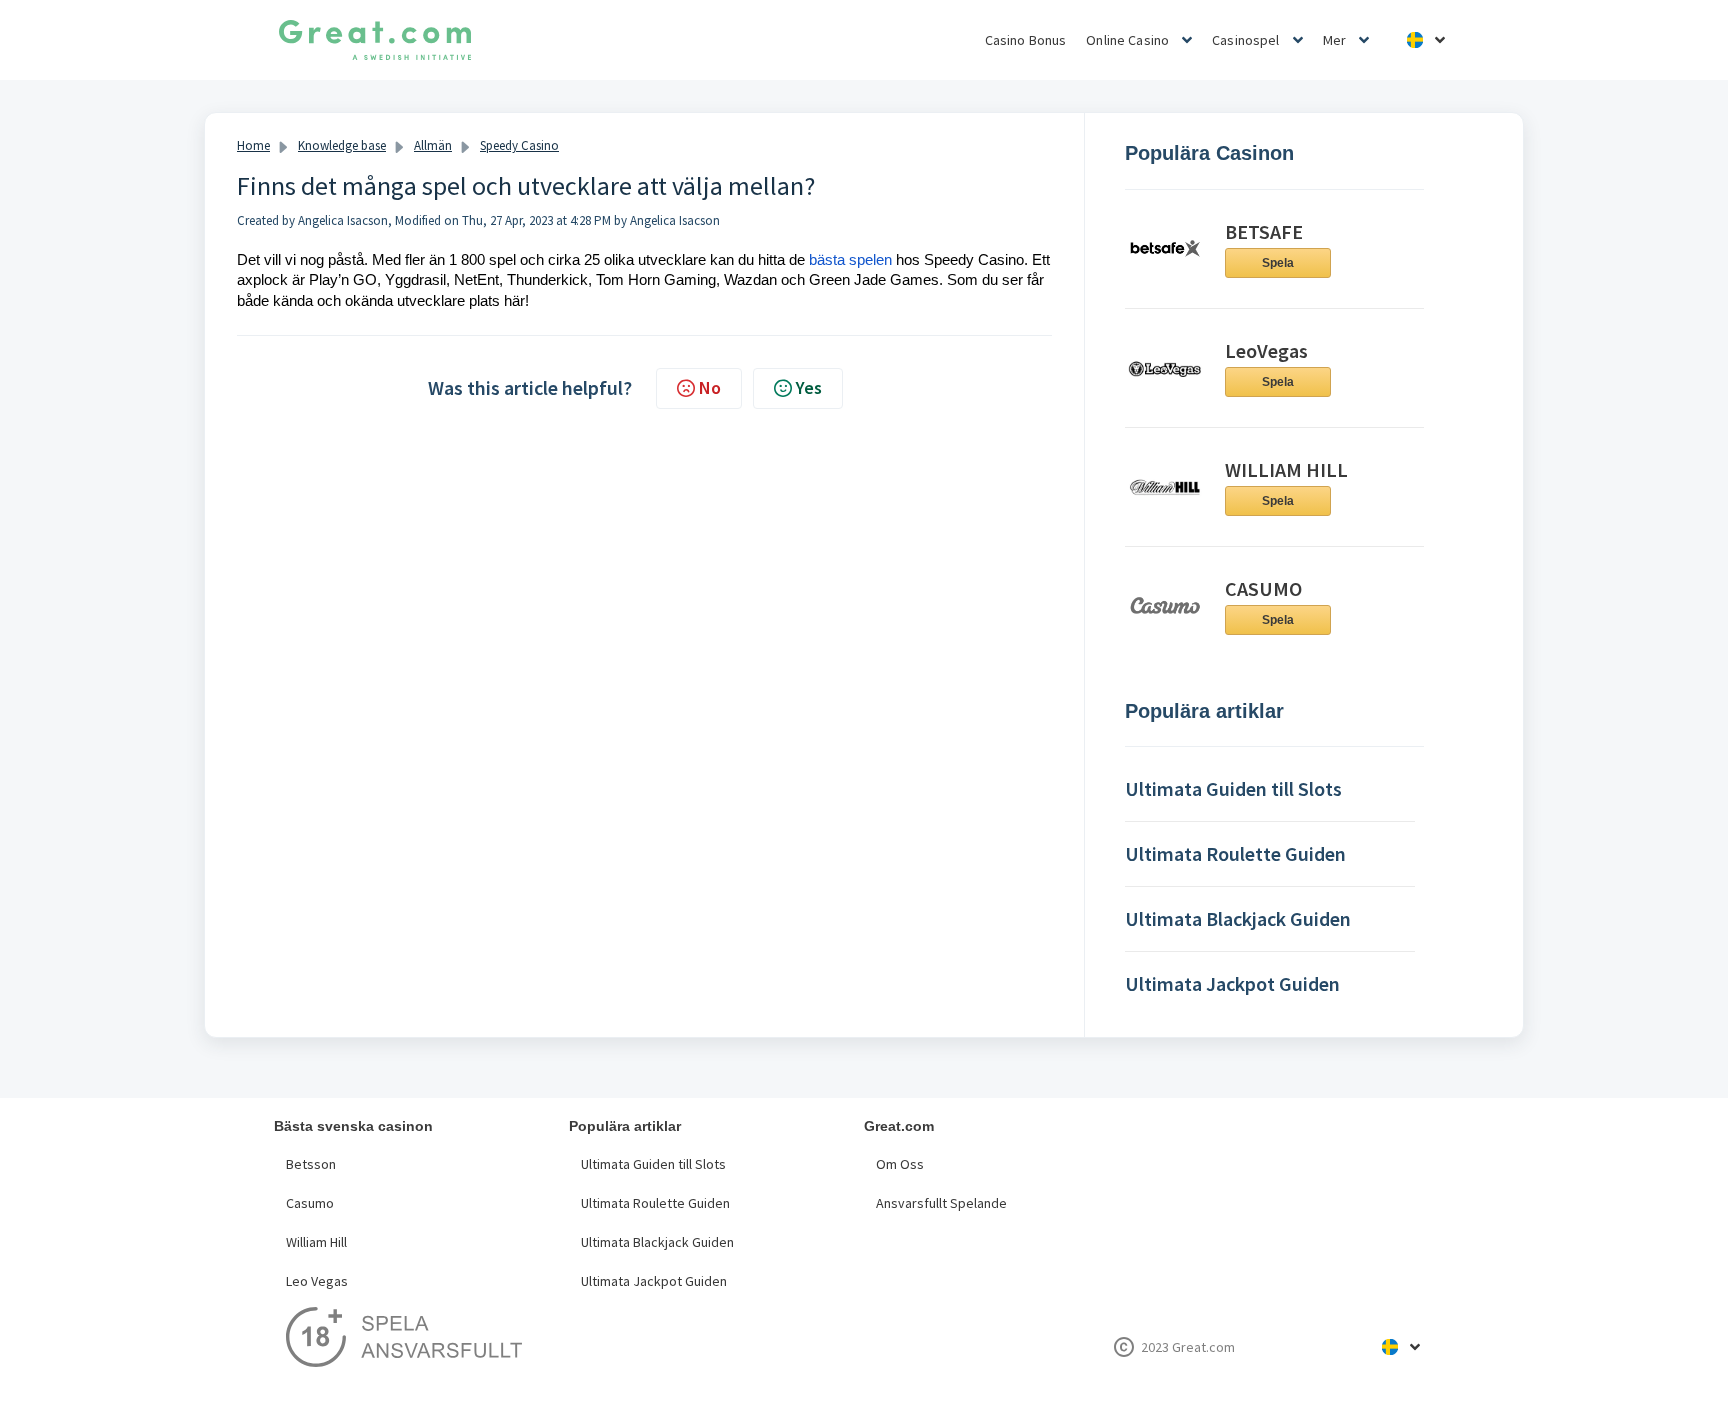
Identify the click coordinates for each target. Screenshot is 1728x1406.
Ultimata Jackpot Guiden (654, 1281)
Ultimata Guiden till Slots (653, 1164)
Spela (1278, 263)
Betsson (311, 1164)
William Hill (316, 1242)
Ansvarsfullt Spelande (941, 1203)
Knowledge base (342, 145)
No (710, 387)
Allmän (433, 145)
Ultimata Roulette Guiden (655, 1203)
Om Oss (900, 1164)
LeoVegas (1266, 350)
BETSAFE (1264, 231)
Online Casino (1127, 40)
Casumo (310, 1203)
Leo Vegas (317, 1281)
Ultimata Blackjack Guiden (657, 1242)
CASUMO (1263, 588)
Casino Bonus (1026, 40)
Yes (809, 387)
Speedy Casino (519, 145)
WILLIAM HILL (1286, 469)
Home (253, 145)
